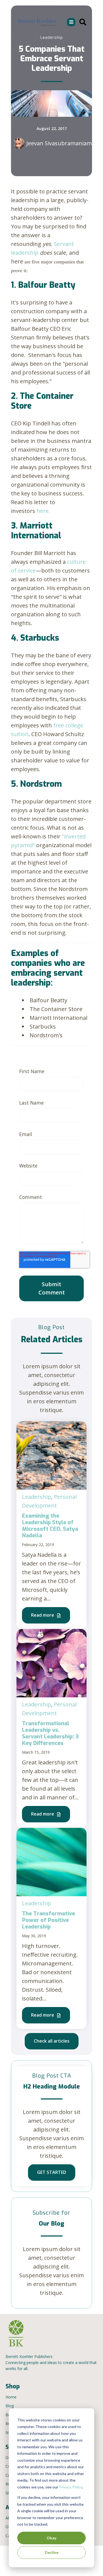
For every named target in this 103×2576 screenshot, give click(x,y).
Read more (43, 1615)
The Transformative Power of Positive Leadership (48, 1920)
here (43, 511)
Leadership (37, 1497)
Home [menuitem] (11, 2397)
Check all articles (52, 2041)
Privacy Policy (71, 2487)
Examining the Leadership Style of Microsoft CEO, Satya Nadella (50, 1526)
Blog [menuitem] (10, 2406)
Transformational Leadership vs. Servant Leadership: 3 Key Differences (50, 1733)
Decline (52, 2552)
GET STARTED (52, 2172)
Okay (51, 2538)
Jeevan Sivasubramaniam (59, 143)
